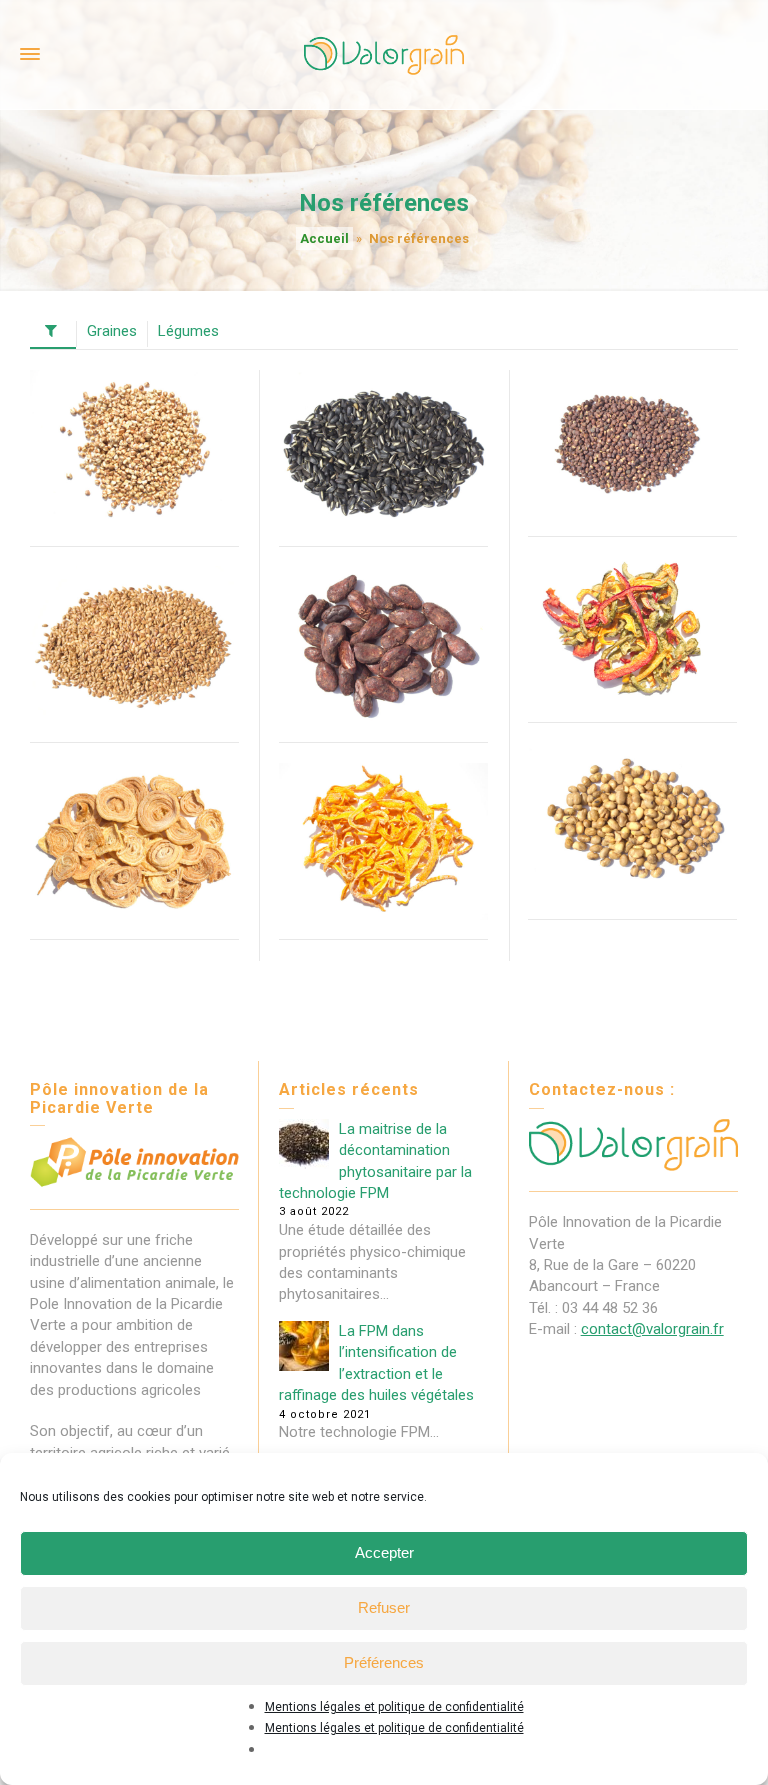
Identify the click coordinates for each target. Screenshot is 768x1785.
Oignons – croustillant (135, 806)
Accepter (384, 1552)
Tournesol (384, 401)
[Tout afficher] (53, 335)
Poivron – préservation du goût (633, 611)
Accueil (324, 238)
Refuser (384, 1607)
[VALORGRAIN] (384, 54)
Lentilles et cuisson (632, 413)
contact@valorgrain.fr (652, 1329)
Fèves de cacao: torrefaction (384, 609)
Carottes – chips (384, 797)
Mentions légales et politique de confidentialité (394, 1707)
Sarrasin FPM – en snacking (135, 413)
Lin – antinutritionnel (135, 609)
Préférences (384, 1662)
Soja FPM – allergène (632, 786)
